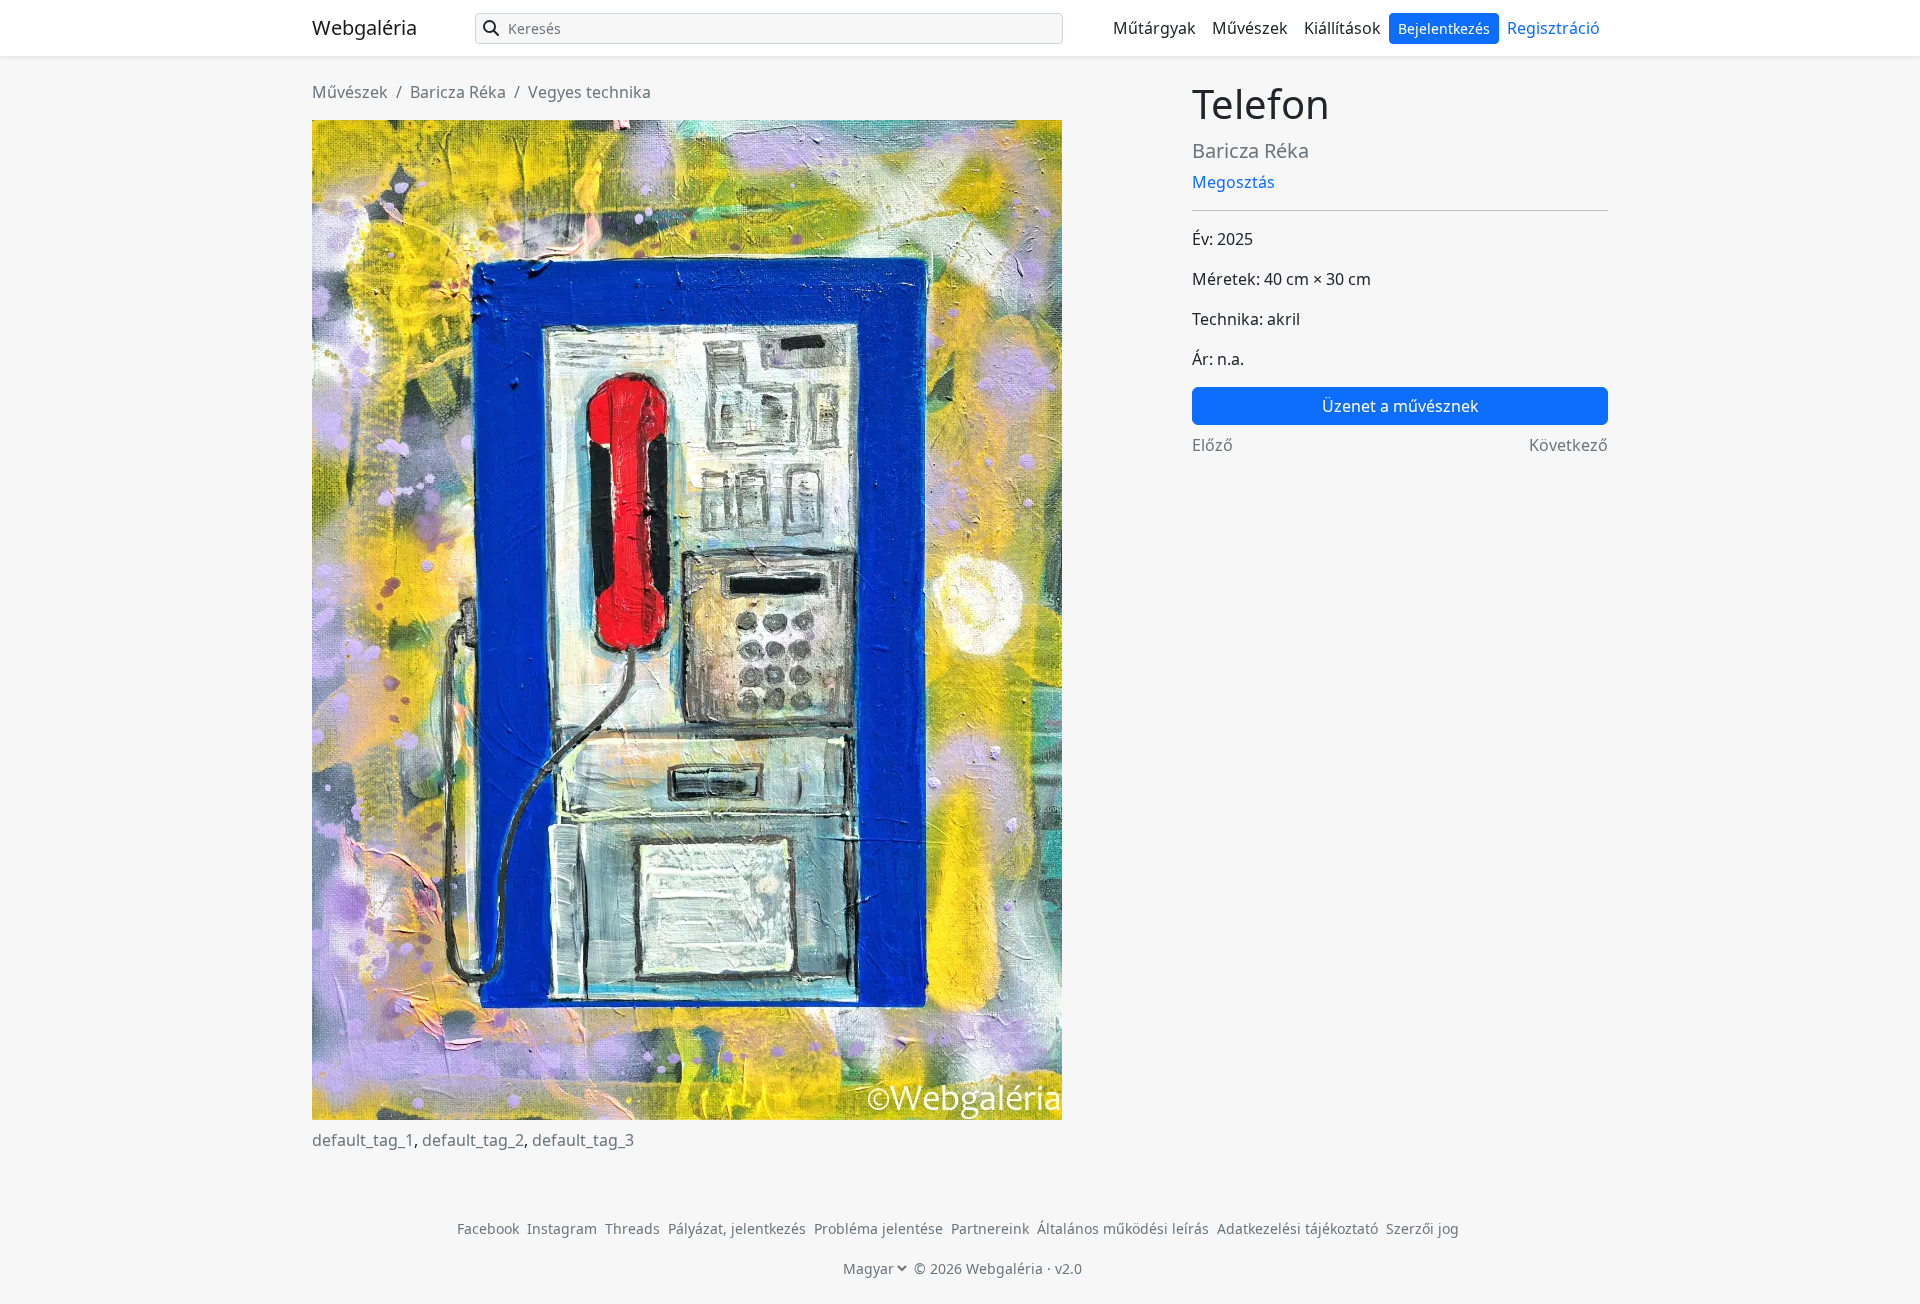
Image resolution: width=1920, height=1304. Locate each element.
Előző (1212, 445)
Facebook (488, 1228)
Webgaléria (364, 27)
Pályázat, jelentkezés (739, 1228)
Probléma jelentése (880, 1228)
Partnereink (992, 1228)
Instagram (562, 1228)
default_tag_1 (363, 1140)
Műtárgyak (1154, 28)
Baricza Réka (458, 92)
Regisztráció (1553, 28)
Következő (1568, 445)
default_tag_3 (583, 1140)
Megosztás (1233, 182)
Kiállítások (1342, 28)
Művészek (1250, 28)
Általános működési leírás (1123, 1228)
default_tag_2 (473, 1140)
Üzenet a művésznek (1400, 406)
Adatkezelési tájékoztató (1297, 1228)
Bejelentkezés (1444, 28)
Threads (632, 1228)
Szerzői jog (1422, 1228)
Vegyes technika (589, 92)
